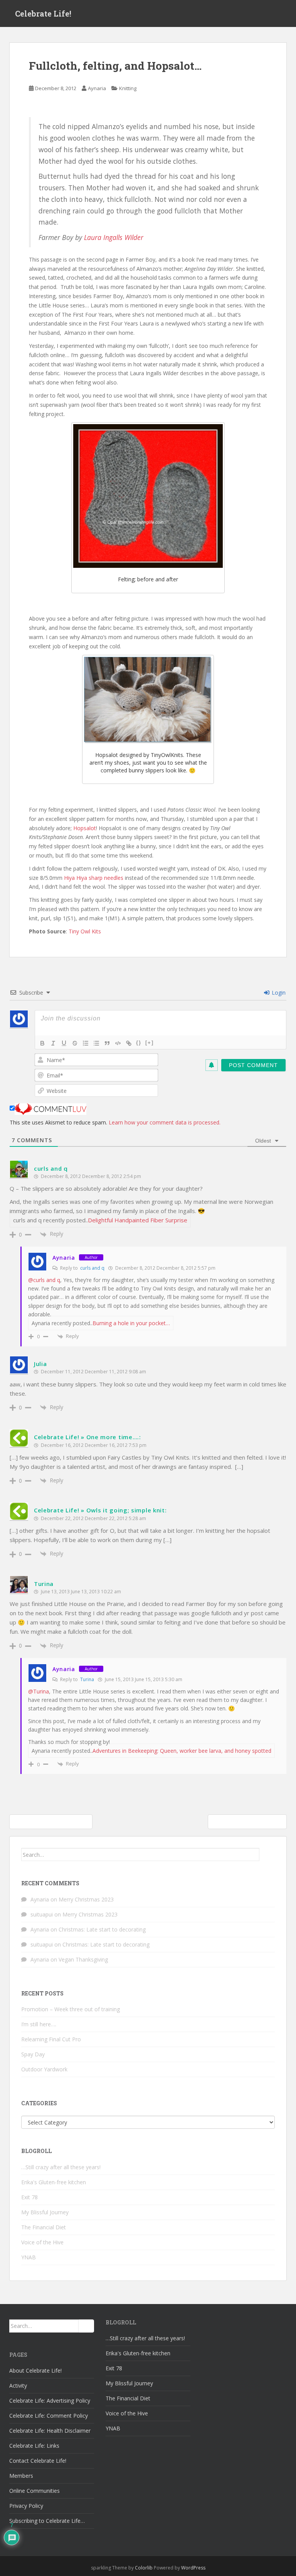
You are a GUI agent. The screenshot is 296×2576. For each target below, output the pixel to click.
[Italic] (53, 1043)
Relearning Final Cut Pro (51, 2039)
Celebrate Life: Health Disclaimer (50, 2431)
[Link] (129, 1043)
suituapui (42, 1914)
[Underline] (64, 1043)
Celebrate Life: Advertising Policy (50, 2401)
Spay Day (33, 2054)
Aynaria (97, 88)
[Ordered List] (86, 1043)
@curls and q (44, 1280)
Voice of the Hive (42, 2242)
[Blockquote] (107, 1043)
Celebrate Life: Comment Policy (49, 2416)
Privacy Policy (26, 2506)
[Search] (267, 1854)
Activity (18, 2386)
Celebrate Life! (43, 13)
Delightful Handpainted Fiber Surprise (138, 1220)
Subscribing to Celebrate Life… (47, 2521)
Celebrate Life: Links (34, 2446)
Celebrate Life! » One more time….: (87, 1437)
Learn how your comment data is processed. (165, 1122)
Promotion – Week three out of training (71, 2009)
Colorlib (144, 2568)
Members (21, 2476)
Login (278, 993)
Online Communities (34, 2491)
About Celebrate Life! (35, 2370)
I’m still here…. (39, 2024)
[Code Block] (118, 1043)
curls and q (51, 1168)
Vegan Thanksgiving (83, 1959)
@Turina (39, 1691)
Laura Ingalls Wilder (114, 237)
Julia (40, 1364)
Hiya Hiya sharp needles (94, 878)
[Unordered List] (96, 1043)
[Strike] (75, 1043)
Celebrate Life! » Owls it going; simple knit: (100, 1510)
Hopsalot (85, 828)
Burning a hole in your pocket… (131, 1323)
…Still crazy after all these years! (61, 2167)
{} (139, 1043)
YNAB (29, 2257)
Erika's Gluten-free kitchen (54, 2182)
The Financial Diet (44, 2227)
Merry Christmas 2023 (86, 1899)
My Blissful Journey (45, 2212)
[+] (150, 1043)
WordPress (193, 2568)
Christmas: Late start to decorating (102, 1929)
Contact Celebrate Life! (38, 2461)
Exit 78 (29, 2197)
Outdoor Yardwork (44, 2069)
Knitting (128, 88)
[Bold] (42, 1043)
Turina (44, 1584)
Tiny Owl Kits (85, 931)
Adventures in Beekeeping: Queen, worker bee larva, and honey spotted (182, 1751)
